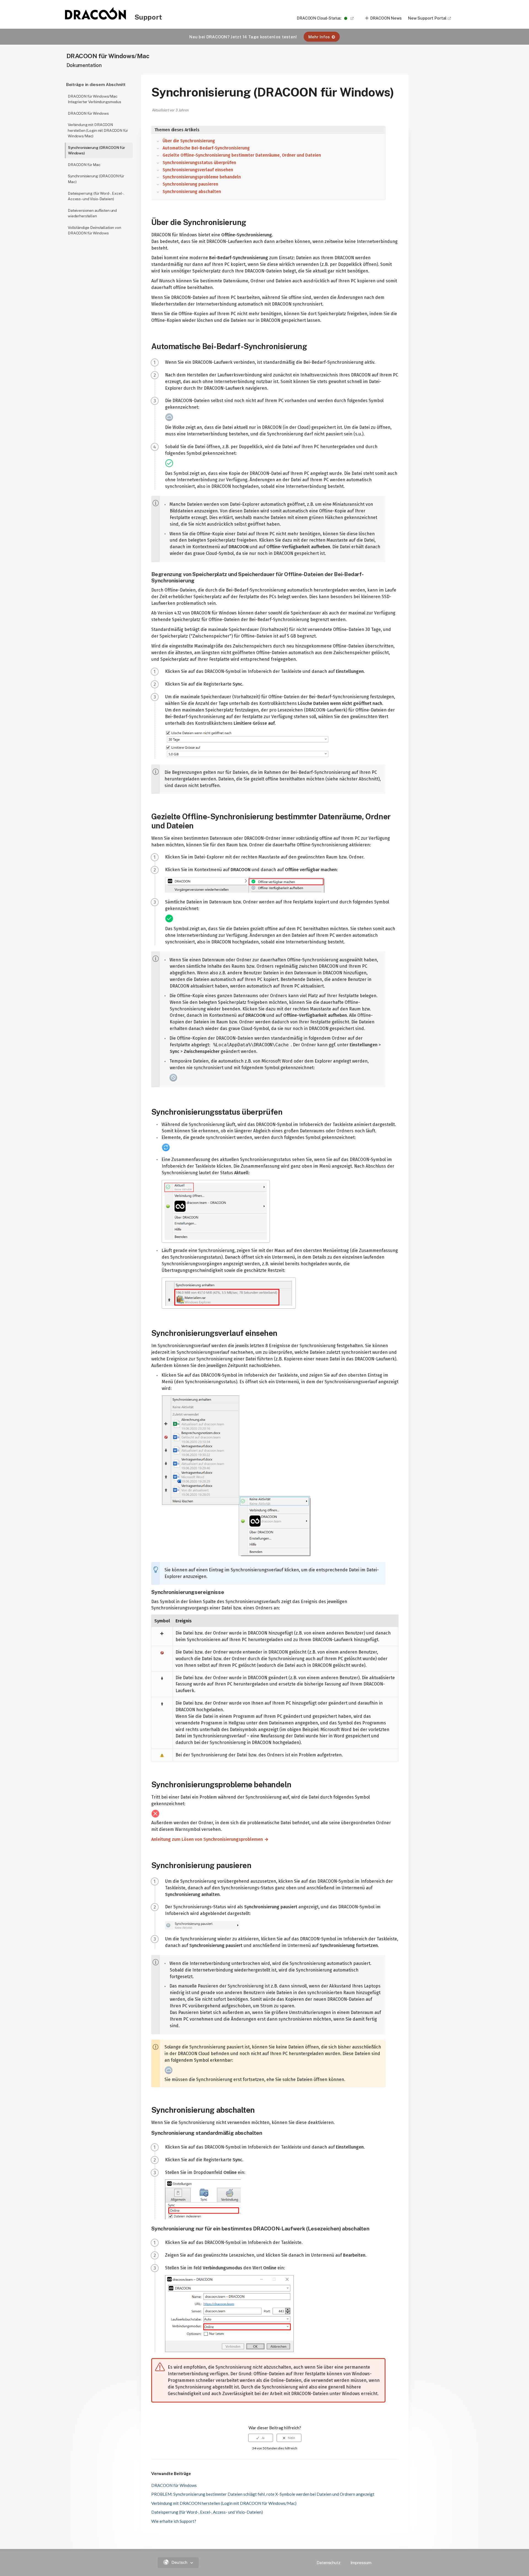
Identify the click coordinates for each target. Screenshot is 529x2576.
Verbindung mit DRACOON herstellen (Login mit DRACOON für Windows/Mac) (98, 130)
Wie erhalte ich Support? (174, 2521)
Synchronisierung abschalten (192, 192)
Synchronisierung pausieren (190, 184)
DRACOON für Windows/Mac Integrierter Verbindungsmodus (95, 99)
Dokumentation (84, 65)
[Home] (96, 18)
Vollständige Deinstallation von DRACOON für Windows (95, 230)
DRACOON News (386, 18)
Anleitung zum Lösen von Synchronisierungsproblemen (205, 1839)
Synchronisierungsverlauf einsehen (198, 170)
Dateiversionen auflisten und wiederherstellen (92, 213)
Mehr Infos (319, 37)
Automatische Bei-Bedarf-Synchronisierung (206, 148)
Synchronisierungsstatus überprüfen (199, 163)
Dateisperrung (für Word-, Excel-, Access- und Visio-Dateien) (96, 196)
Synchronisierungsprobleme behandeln (202, 177)
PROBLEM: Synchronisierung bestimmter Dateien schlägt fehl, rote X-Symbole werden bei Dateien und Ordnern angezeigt (263, 2494)
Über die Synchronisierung (189, 141)
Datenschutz (328, 2563)
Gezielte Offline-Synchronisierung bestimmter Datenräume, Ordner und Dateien (242, 155)
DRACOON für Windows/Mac (108, 56)
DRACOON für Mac (84, 165)
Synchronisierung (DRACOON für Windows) (97, 150)
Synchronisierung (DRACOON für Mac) (96, 179)
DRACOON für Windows (88, 113)
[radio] (261, 2438)
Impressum (361, 2563)
